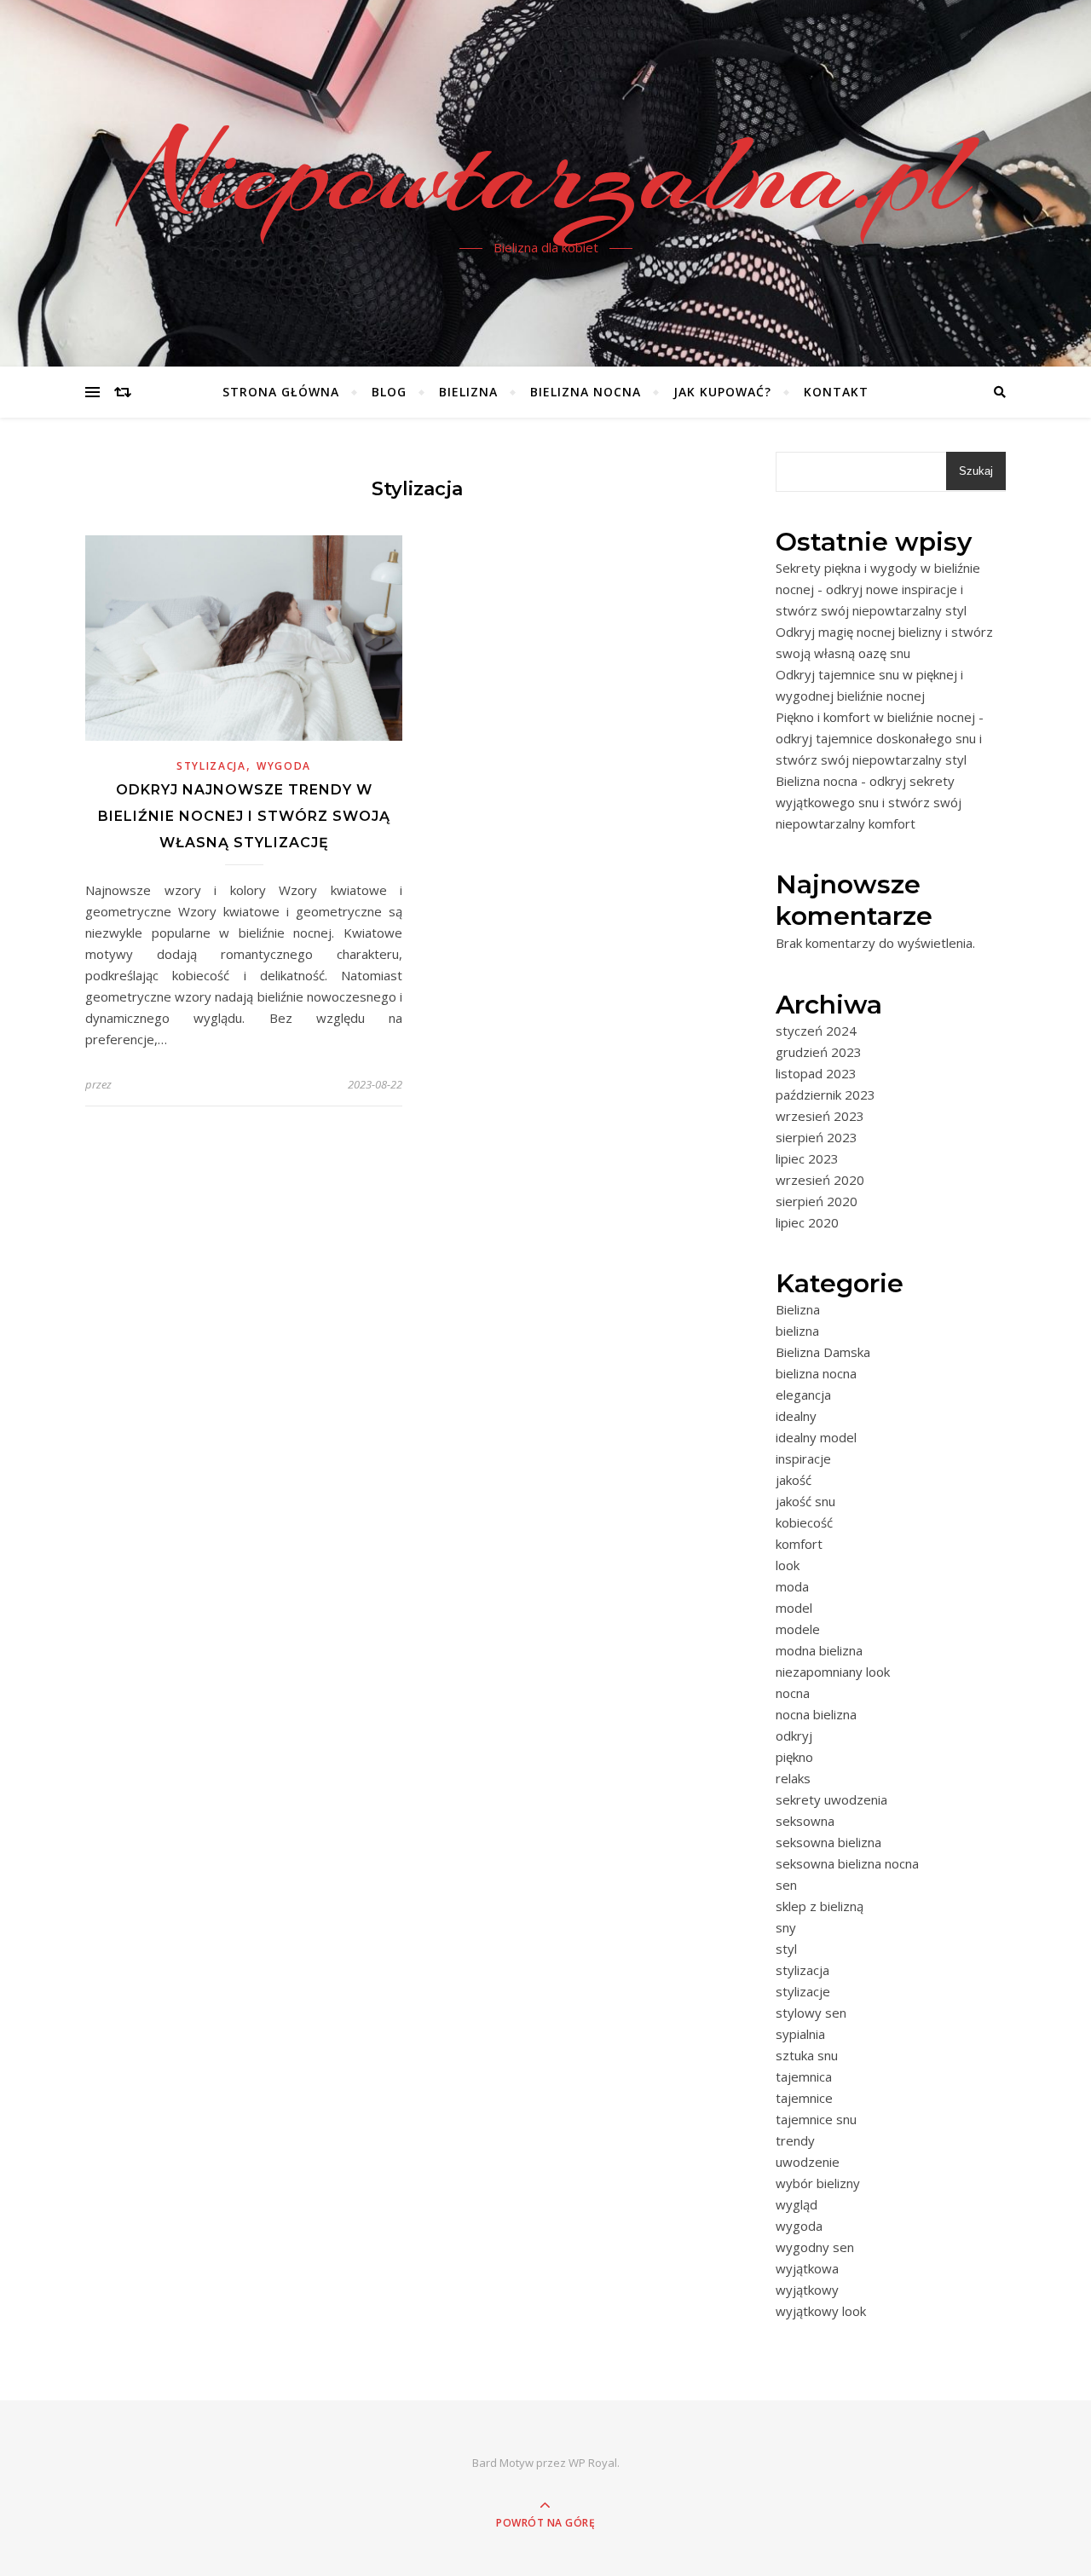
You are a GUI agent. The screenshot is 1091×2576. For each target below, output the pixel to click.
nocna (793, 1693)
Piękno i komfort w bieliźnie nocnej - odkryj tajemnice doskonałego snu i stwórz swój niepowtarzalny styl (880, 738)
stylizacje (803, 1991)
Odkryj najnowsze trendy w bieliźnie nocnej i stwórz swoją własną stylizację (244, 816)
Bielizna (468, 392)
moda (792, 1586)
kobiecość (804, 1522)
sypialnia (800, 2034)
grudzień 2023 (819, 1052)
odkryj (794, 1736)
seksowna (805, 1821)
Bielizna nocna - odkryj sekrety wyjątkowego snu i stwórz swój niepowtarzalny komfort (869, 802)
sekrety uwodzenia (831, 1799)
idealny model (816, 1437)
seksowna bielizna (828, 1842)
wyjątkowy (807, 2290)
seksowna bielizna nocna (847, 1863)
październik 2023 (825, 1095)
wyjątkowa (807, 2268)
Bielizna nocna (586, 392)
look (788, 1565)
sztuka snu (807, 2055)
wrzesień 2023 (820, 1116)
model (794, 1608)
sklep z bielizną (820, 1906)
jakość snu (805, 1501)
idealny (796, 1416)
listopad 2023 (816, 1073)
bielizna (797, 1331)
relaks (793, 1778)
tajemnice (804, 2098)
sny (786, 1927)
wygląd (797, 2204)
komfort (799, 1544)
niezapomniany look (833, 1672)
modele (798, 1629)
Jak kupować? (722, 392)
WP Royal (593, 2463)
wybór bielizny (818, 2183)
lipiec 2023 (807, 1158)
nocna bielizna (816, 1714)
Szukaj (976, 471)
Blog (389, 392)
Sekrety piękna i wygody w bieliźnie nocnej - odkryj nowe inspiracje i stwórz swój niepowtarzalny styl (878, 589)
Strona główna (281, 392)
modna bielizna (819, 1650)
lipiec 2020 (807, 1222)
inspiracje (803, 1458)
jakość (794, 1480)
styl (786, 1949)
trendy (795, 2140)
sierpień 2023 (817, 1137)
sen (786, 1885)
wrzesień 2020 (820, 1180)
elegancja (803, 1395)
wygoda (284, 766)
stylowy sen (811, 2013)
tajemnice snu (816, 2119)
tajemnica (804, 2076)
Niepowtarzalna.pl (546, 173)
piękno (794, 1757)
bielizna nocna (816, 1373)
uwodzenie (808, 2162)
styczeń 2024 (816, 1031)
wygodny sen (815, 2247)
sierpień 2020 (817, 1201)
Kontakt (836, 392)
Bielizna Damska (823, 1352)
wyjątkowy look (821, 2311)
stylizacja (211, 766)
